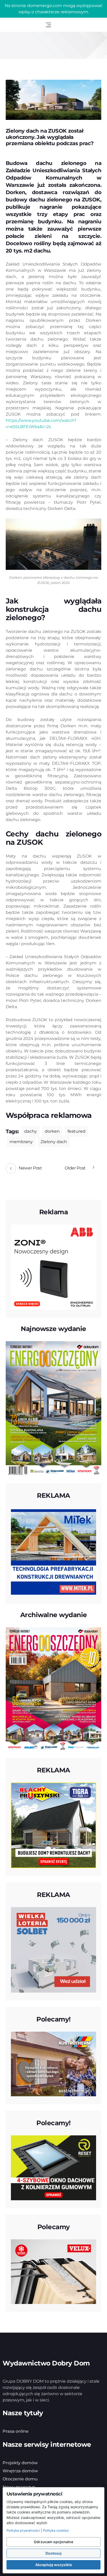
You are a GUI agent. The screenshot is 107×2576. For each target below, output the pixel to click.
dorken (52, 1131)
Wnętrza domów (20, 2471)
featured (76, 1131)
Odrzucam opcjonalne (53, 2542)
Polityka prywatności (23, 2530)
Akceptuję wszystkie (54, 2565)
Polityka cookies (56, 2530)
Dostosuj (53, 2553)
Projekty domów (20, 2463)
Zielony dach (54, 1142)
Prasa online (16, 2431)
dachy (31, 1131)
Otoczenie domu (20, 2479)
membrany (21, 1142)
